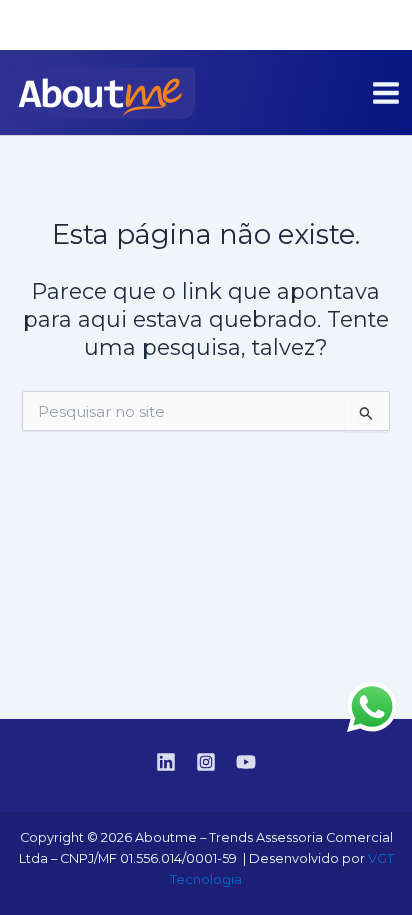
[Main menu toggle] (386, 93)
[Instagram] (353, 26)
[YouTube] (383, 26)
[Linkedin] (323, 26)
